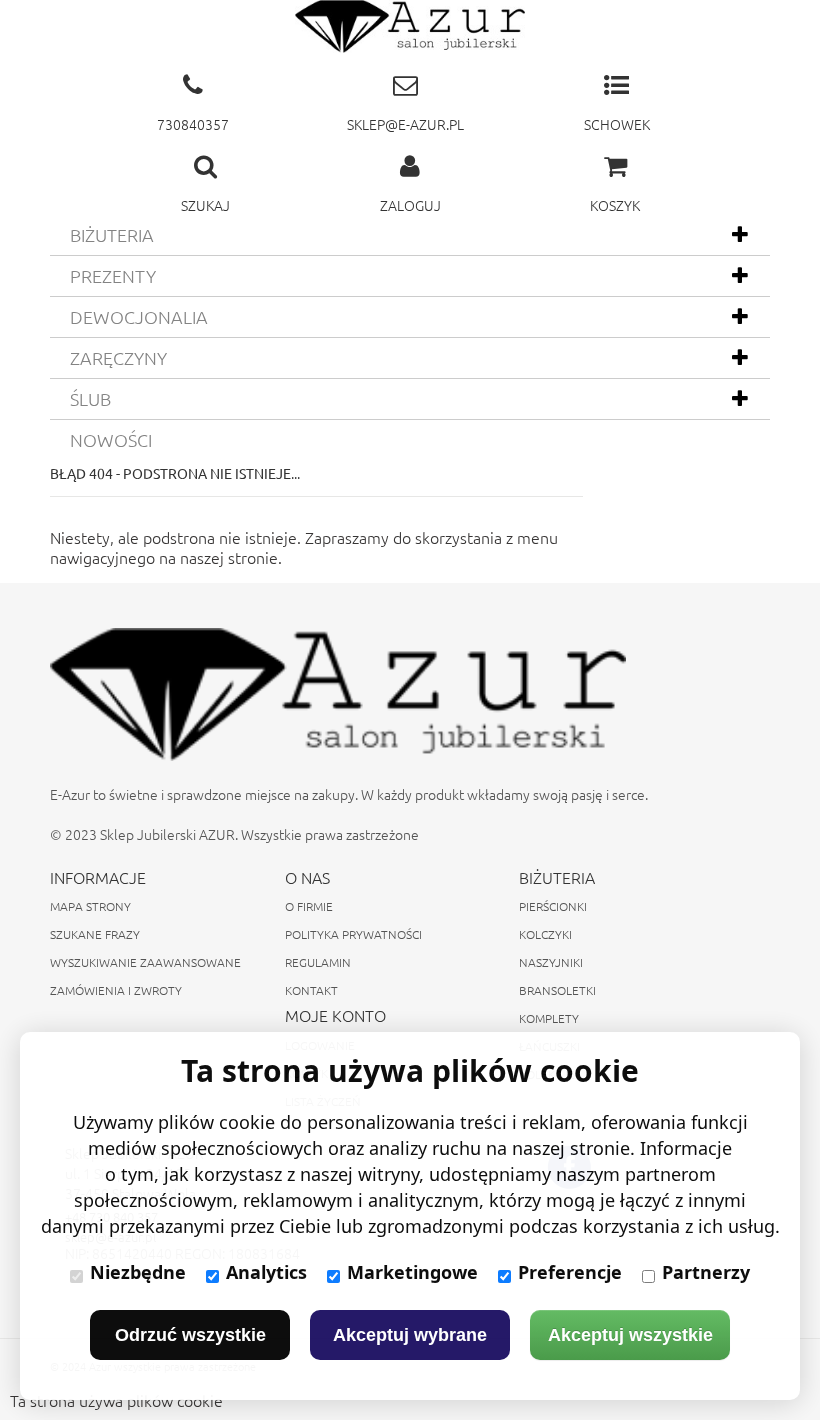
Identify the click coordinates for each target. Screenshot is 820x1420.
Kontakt (311, 990)
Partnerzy (706, 1272)
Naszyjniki (551, 962)
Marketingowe (412, 1272)
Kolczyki (545, 934)
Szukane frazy (95, 934)
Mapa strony (90, 906)
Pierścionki (553, 906)
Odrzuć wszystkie (190, 1335)
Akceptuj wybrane (410, 1335)
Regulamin (318, 962)
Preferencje (570, 1272)
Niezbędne (138, 1272)
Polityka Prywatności (353, 934)
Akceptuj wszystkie (630, 1335)
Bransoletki (557, 990)
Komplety (549, 1018)
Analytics (266, 1272)
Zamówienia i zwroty (116, 990)
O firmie (309, 906)
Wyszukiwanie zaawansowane (145, 962)
